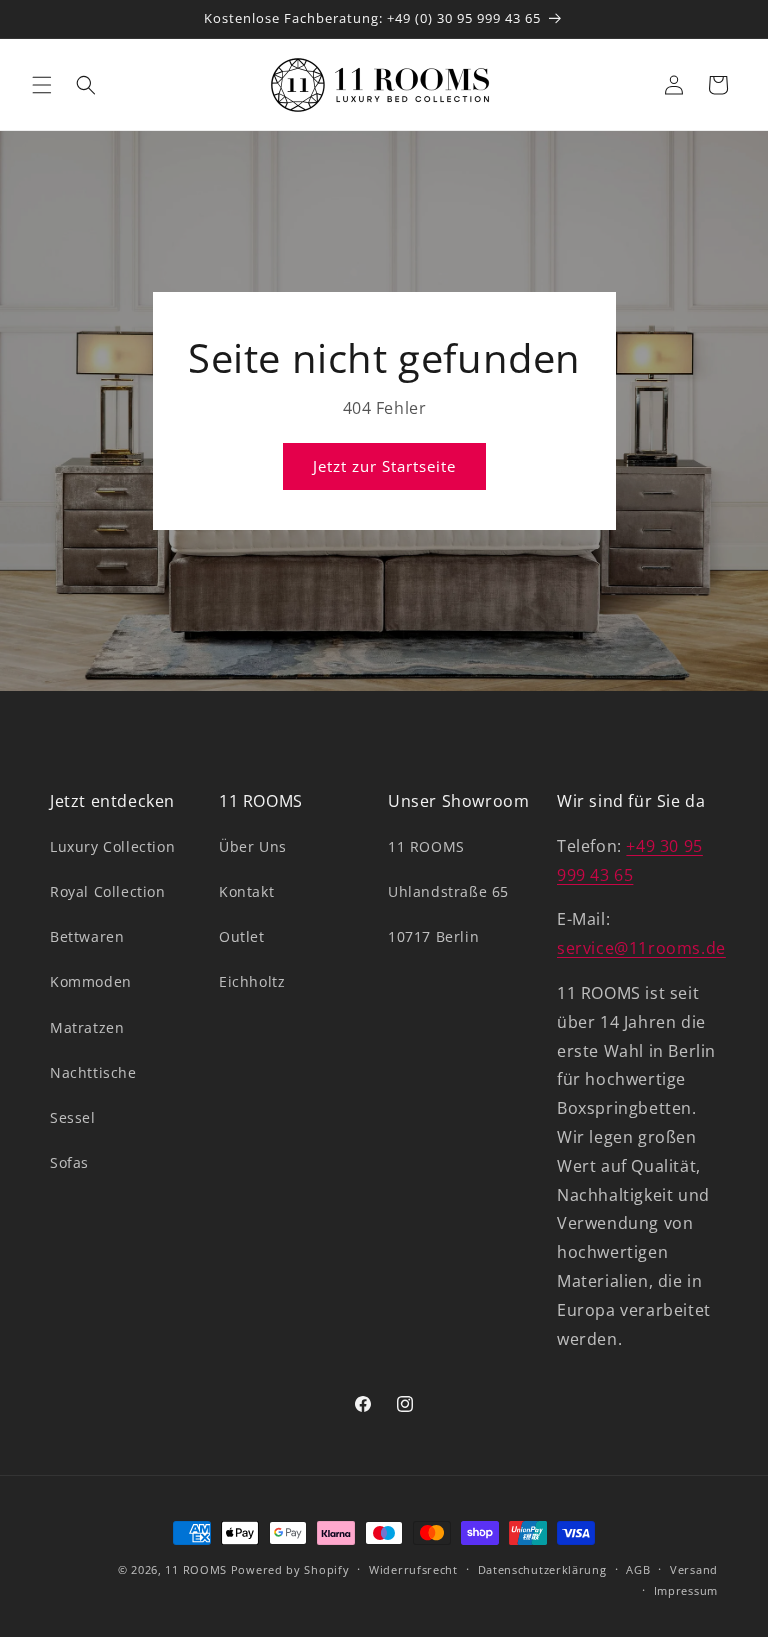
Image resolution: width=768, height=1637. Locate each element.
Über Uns (253, 846)
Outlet (242, 936)
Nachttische (93, 1072)
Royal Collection (108, 891)
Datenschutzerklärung (542, 1569)
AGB (638, 1569)
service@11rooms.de (641, 948)
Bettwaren (87, 936)
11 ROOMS (426, 846)
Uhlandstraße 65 (448, 891)
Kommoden (91, 981)
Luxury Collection (112, 846)
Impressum (686, 1590)
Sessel (73, 1117)
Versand (694, 1569)
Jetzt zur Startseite (384, 466)
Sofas (69, 1162)
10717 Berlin (433, 936)
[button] (42, 85)
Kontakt (246, 891)
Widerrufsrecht (413, 1569)
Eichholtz (252, 981)
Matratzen (87, 1027)
